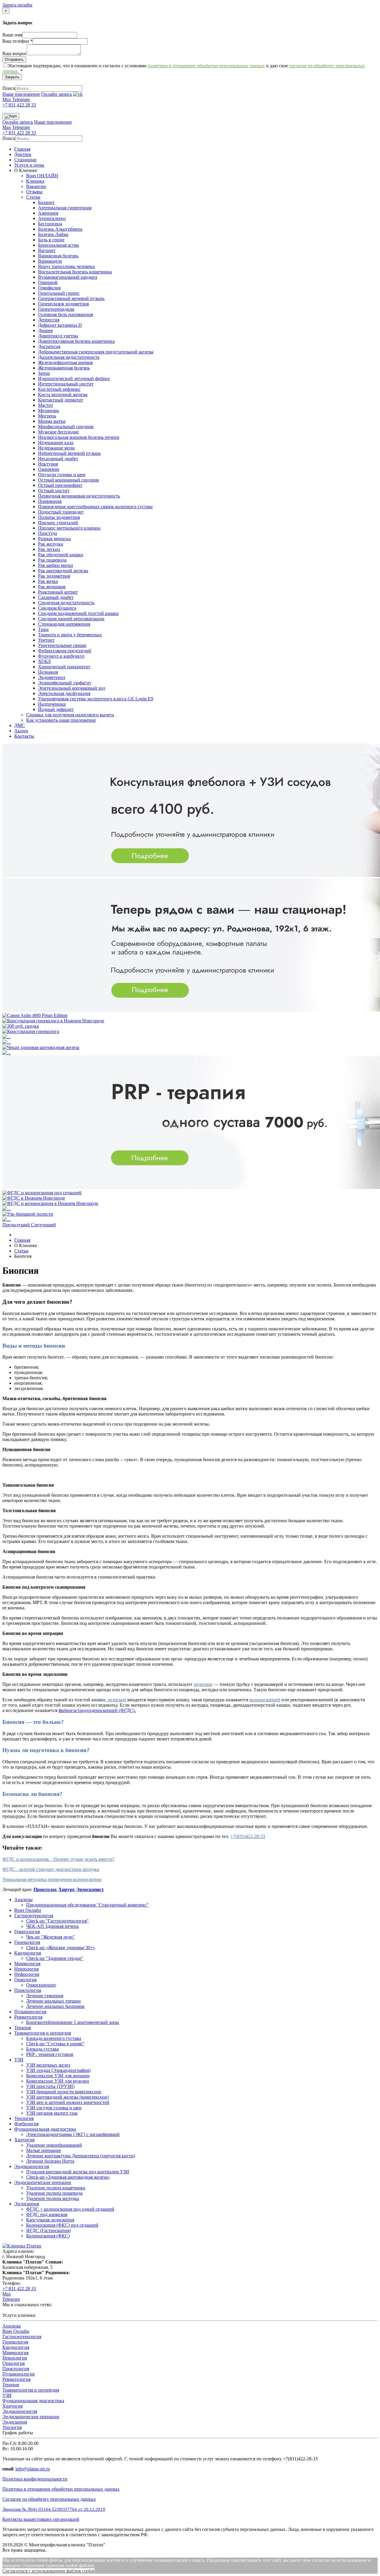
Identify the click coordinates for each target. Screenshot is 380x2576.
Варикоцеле (50, 261)
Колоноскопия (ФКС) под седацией (62, 2225)
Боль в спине (51, 240)
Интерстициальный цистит (66, 384)
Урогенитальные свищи (62, 645)
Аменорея (48, 213)
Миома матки (52, 421)
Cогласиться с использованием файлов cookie (49, 2571)
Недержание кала (56, 443)
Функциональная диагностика (45, 2129)
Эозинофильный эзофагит (65, 683)
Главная (22, 149)
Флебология (26, 2124)
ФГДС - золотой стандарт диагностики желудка (51, 1869)
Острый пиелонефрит (60, 485)
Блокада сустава (42, 2049)
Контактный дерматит (61, 400)
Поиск (9, 88)
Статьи (33, 197)
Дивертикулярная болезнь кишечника (76, 341)
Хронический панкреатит (64, 667)
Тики (43, 629)
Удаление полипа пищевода (54, 2193)
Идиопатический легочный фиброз (74, 378)
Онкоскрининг (41, 1985)
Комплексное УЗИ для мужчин (58, 2081)
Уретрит (46, 640)
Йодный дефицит (56, 709)
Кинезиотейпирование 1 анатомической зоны (73, 2022)
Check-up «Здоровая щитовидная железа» (68, 2177)
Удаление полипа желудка (53, 2198)
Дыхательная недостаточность (69, 357)
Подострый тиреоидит (61, 512)
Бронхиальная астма (58, 245)
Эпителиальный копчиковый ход (72, 688)
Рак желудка (50, 544)
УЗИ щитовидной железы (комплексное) (67, 2097)
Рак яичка (48, 581)
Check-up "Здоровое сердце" (55, 1958)
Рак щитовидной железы (63, 571)
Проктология (28, 1990)
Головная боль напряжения (65, 314)
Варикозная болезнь (58, 256)
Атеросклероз (52, 218)
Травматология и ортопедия (43, 2033)
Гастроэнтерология (34, 1916)
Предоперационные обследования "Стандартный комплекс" (87, 1905)
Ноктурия (48, 464)
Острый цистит (54, 491)
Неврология (26, 1969)
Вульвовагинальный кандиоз (68, 277)
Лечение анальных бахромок (55, 2006)
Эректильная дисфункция (64, 693)
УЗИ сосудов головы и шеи (54, 2108)
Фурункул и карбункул (61, 656)
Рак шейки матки (56, 565)
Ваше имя (12, 35)
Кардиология (28, 1953)
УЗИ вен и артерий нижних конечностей (68, 2102)
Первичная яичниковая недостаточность (79, 496)
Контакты (24, 736)
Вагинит (47, 250)
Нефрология (27, 1974)
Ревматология (28, 2017)
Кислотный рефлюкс (59, 389)
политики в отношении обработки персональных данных (206, 66)
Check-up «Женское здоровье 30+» (61, 1948)
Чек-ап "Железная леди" (50, 1937)
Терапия (23, 2028)
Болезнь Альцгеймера (60, 229)
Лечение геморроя (45, 1996)
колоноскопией (265, 1700)
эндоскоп (203, 1684)
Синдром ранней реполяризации (71, 619)
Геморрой (48, 282)
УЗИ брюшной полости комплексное (64, 2092)
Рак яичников (52, 587)
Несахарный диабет (58, 459)
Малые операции (43, 2150)
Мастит (46, 405)
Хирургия (24, 2140)
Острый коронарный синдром (68, 480)
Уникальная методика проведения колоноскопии (52, 1879)
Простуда (47, 533)
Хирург (66, 1889)
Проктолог (45, 1889)
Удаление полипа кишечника (56, 2188)
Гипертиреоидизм (56, 309)
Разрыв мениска (54, 539)
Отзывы (34, 192)
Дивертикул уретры (58, 336)
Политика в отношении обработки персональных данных (61, 2489)
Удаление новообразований (54, 2145)
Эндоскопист (90, 1889)
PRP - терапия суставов (50, 2054)
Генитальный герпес (59, 293)
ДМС (20, 725)
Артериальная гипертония (65, 208)
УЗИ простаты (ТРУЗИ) (50, 2086)
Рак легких (49, 549)
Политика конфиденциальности (35, 2479)
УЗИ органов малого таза (52, 2113)
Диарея (45, 330)
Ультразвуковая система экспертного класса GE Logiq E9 (96, 699)
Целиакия (48, 672)
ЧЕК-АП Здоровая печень (52, 1926)
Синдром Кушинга (57, 608)
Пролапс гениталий (58, 523)
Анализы (23, 1900)
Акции (21, 731)
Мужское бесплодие (58, 432)
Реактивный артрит (58, 592)
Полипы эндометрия (59, 517)
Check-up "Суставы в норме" (55, 2044)
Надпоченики (52, 704)
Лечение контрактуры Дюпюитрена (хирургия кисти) (81, 2156)
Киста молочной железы (63, 394)
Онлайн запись (57, 94)
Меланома (48, 411)
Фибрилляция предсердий (65, 651)
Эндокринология (32, 2166)
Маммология (27, 1964)
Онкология (25, 1980)
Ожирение (49, 469)
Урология (24, 2118)
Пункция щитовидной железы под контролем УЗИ (78, 2172)
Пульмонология (30, 2012)
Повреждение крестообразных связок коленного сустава (95, 507)
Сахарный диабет (56, 597)
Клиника (35, 181)
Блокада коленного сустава (54, 2038)
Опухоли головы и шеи (62, 475)
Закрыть (12, 77)
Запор (44, 373)
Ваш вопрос (15, 54)
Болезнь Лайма (53, 234)
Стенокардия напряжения (64, 624)
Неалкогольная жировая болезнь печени (79, 437)
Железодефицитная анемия (65, 362)
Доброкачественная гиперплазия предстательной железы (96, 352)
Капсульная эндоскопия (50, 2220)
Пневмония (50, 501)
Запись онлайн (17, 5)
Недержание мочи (56, 448)
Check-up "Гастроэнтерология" (57, 1921)
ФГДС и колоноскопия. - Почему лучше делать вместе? (58, 1859)
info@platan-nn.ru (33, 2469)
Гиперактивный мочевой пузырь (71, 298)
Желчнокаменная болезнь (64, 368)
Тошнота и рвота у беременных (70, 635)
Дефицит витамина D (60, 325)
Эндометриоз (52, 677)
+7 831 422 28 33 (19, 105)
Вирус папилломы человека (66, 266)
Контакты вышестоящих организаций (41, 2519)
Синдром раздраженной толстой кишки (78, 613)
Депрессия (49, 320)
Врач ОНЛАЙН (42, 176)
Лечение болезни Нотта (50, 2161)
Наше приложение (21, 94)
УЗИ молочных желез (48, 2065)
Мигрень (47, 416)
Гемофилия (49, 288)
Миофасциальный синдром (66, 427)
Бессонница (50, 224)
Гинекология (27, 1942)
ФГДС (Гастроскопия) (48, 2230)
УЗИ (19, 2060)
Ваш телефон (18, 41)
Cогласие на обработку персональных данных (49, 2499)
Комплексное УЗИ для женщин (58, 2076)
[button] (17, 1225)
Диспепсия (49, 346)
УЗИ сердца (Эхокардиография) (58, 2070)
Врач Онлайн (28, 1910)
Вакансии (36, 186)
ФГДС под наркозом (47, 2214)
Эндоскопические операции (43, 2182)
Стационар (25, 160)
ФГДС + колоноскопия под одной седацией (70, 2209)
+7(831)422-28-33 (248, 1836)
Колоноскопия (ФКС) (48, 2236)
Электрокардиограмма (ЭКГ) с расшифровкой (73, 2134)
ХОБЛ (44, 661)
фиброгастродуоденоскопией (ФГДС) (96, 1710)
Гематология (27, 1932)
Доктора (23, 154)
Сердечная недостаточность (66, 603)
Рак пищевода (52, 560)
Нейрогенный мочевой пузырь (69, 453)
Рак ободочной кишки (61, 555)
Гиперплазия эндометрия (63, 304)
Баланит (46, 202)
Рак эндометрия (54, 576)
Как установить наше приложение (61, 720)
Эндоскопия (27, 2204)
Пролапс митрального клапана (69, 528)
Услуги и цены (29, 165)
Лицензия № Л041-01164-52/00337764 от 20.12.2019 (54, 2509)
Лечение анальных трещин (53, 2001)
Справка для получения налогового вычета (70, 715)
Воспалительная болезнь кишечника (75, 272)
